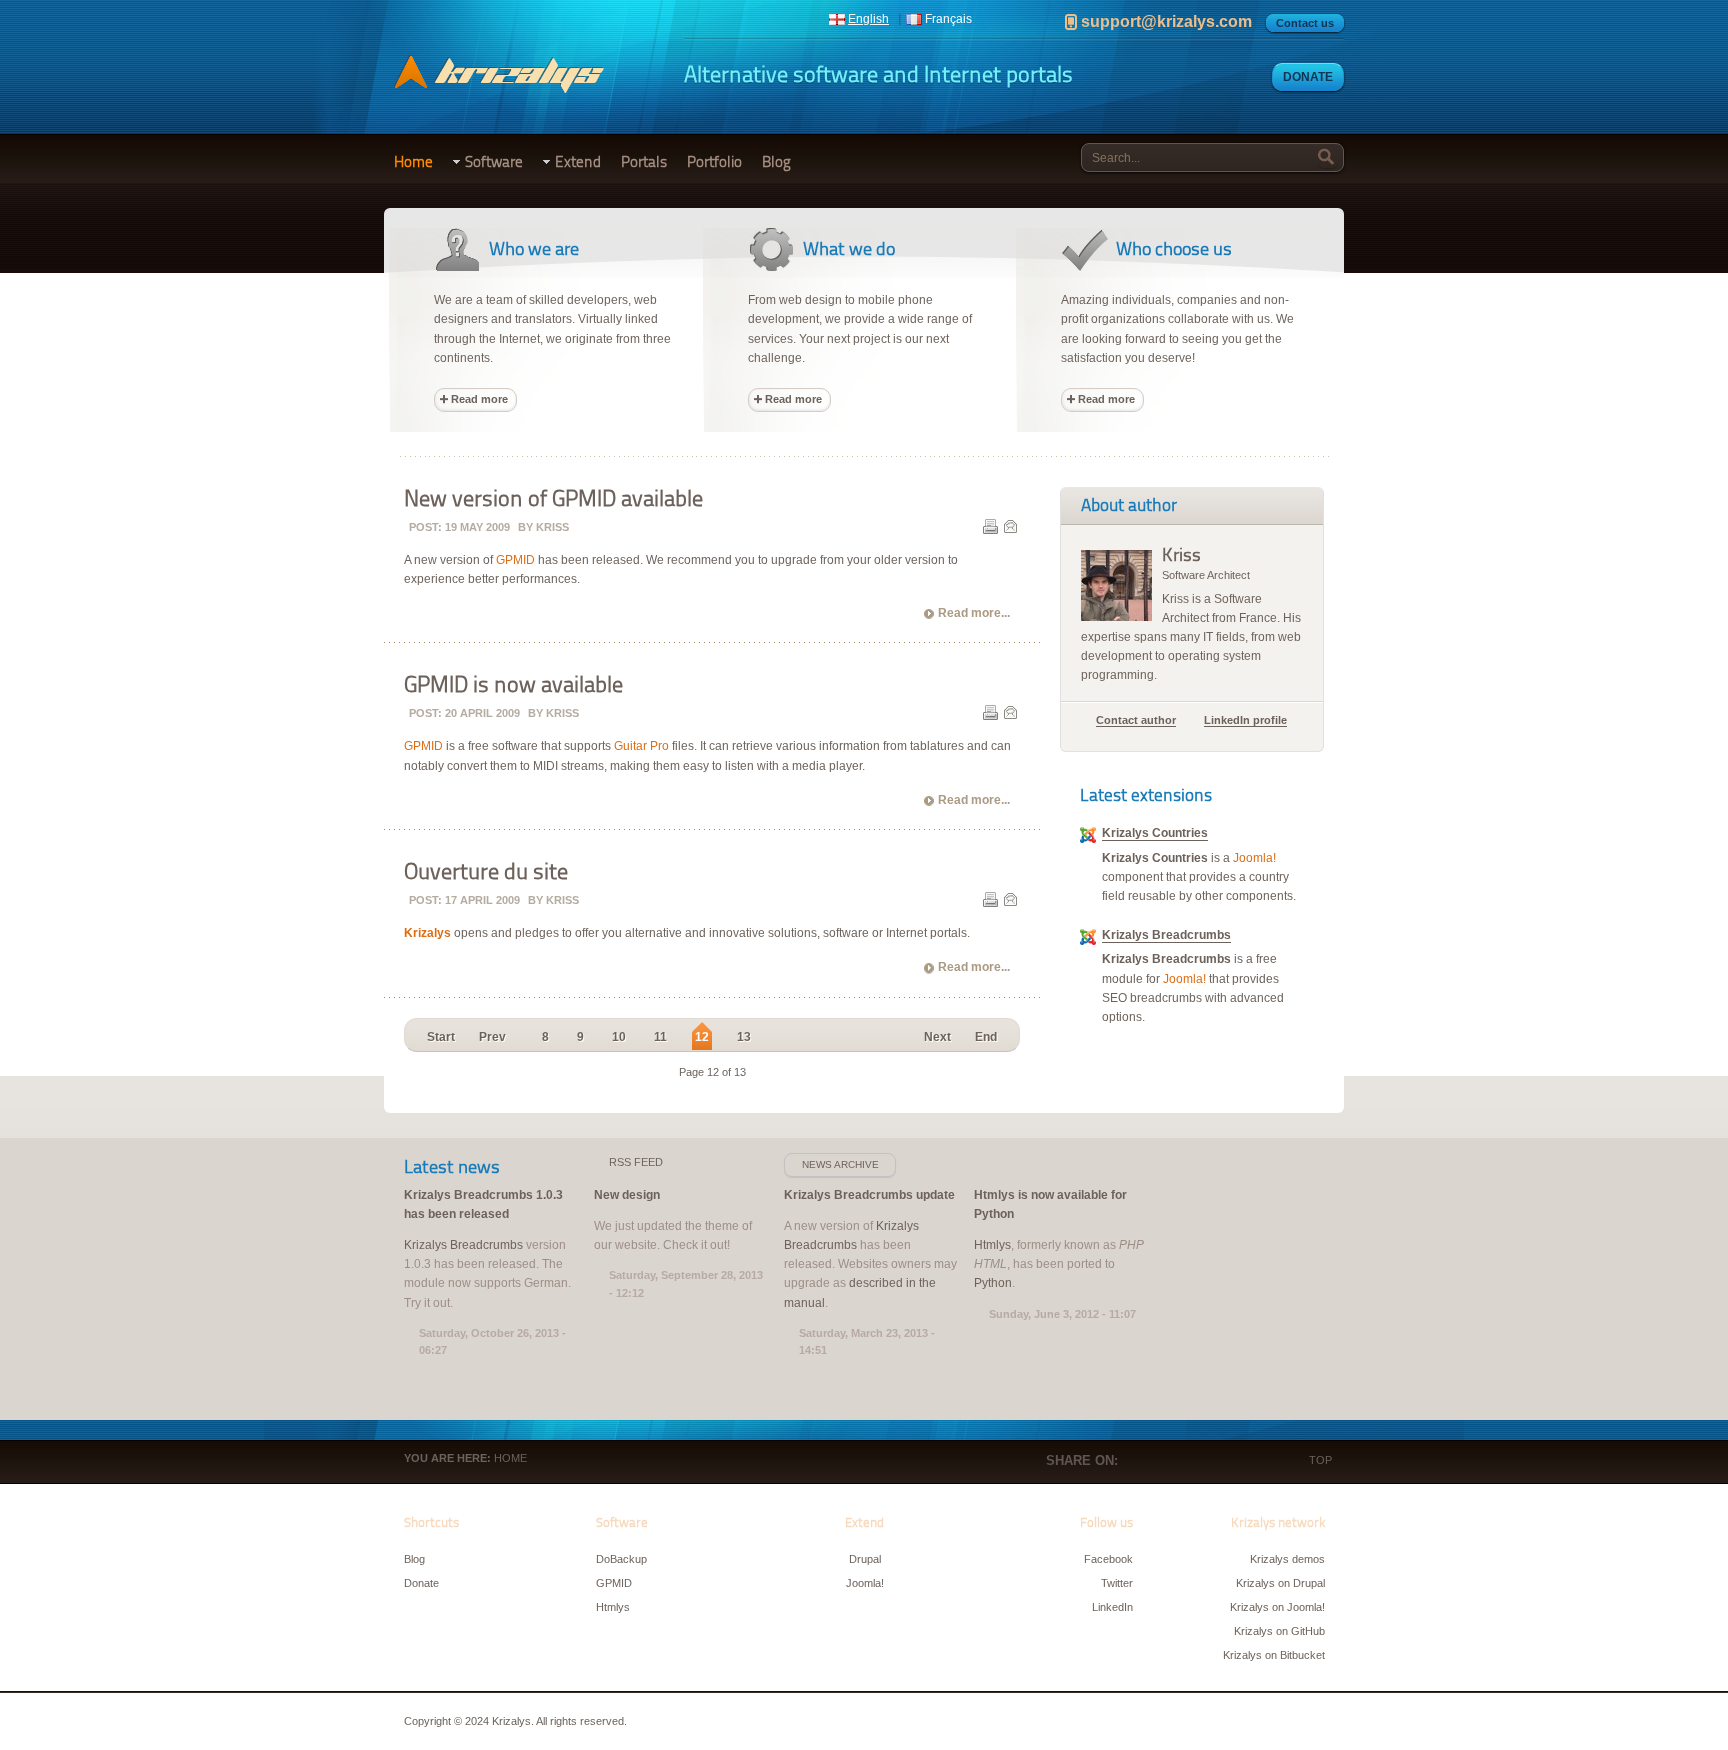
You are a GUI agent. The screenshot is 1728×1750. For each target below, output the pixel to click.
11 (660, 1037)
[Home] (499, 84)
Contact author (1136, 720)
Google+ (1192, 1462)
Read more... (974, 613)
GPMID (515, 560)
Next (937, 1037)
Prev (492, 1037)
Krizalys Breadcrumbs (1166, 935)
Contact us (1305, 23)
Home (413, 162)
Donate (1308, 77)
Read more (479, 399)
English (868, 19)
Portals (644, 162)
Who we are (534, 249)
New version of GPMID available (553, 499)
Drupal (865, 1559)
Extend (578, 162)
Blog (776, 162)
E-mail (1010, 526)
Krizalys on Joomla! (1277, 1607)
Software (494, 162)
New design (627, 1195)
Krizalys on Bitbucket (1274, 1655)
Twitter (1162, 1462)
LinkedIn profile (1245, 720)
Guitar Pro (641, 746)
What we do (849, 249)
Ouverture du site (486, 872)
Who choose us (1174, 249)
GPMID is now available (513, 685)
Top (1320, 1460)
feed (636, 1162)
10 (619, 1037)
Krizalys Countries (1155, 833)
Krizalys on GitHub (1279, 1631)
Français (948, 19)
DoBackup (621, 1559)
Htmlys (992, 1245)
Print (990, 526)
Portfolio (714, 162)
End (986, 1037)
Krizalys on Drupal (1280, 1583)
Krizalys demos (1287, 1559)
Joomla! (1254, 858)
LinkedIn (1222, 1462)
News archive (840, 1164)
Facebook (1132, 1462)
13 (744, 1037)
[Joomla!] (1088, 839)
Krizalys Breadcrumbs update (869, 1195)
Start (441, 1037)
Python (993, 1283)
